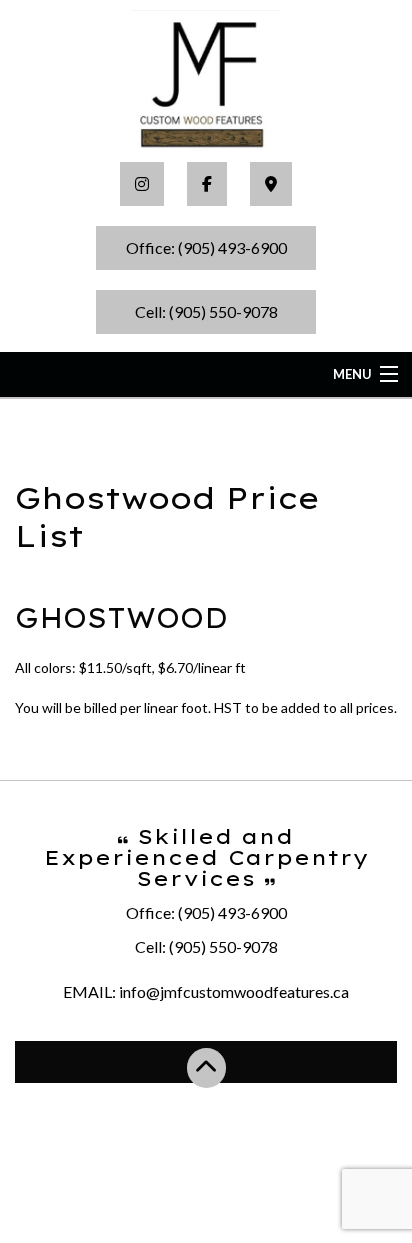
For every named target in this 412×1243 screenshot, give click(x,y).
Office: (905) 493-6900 (206, 247)
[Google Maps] (271, 184)
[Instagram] (142, 184)
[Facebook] (207, 184)
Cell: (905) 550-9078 (206, 311)
